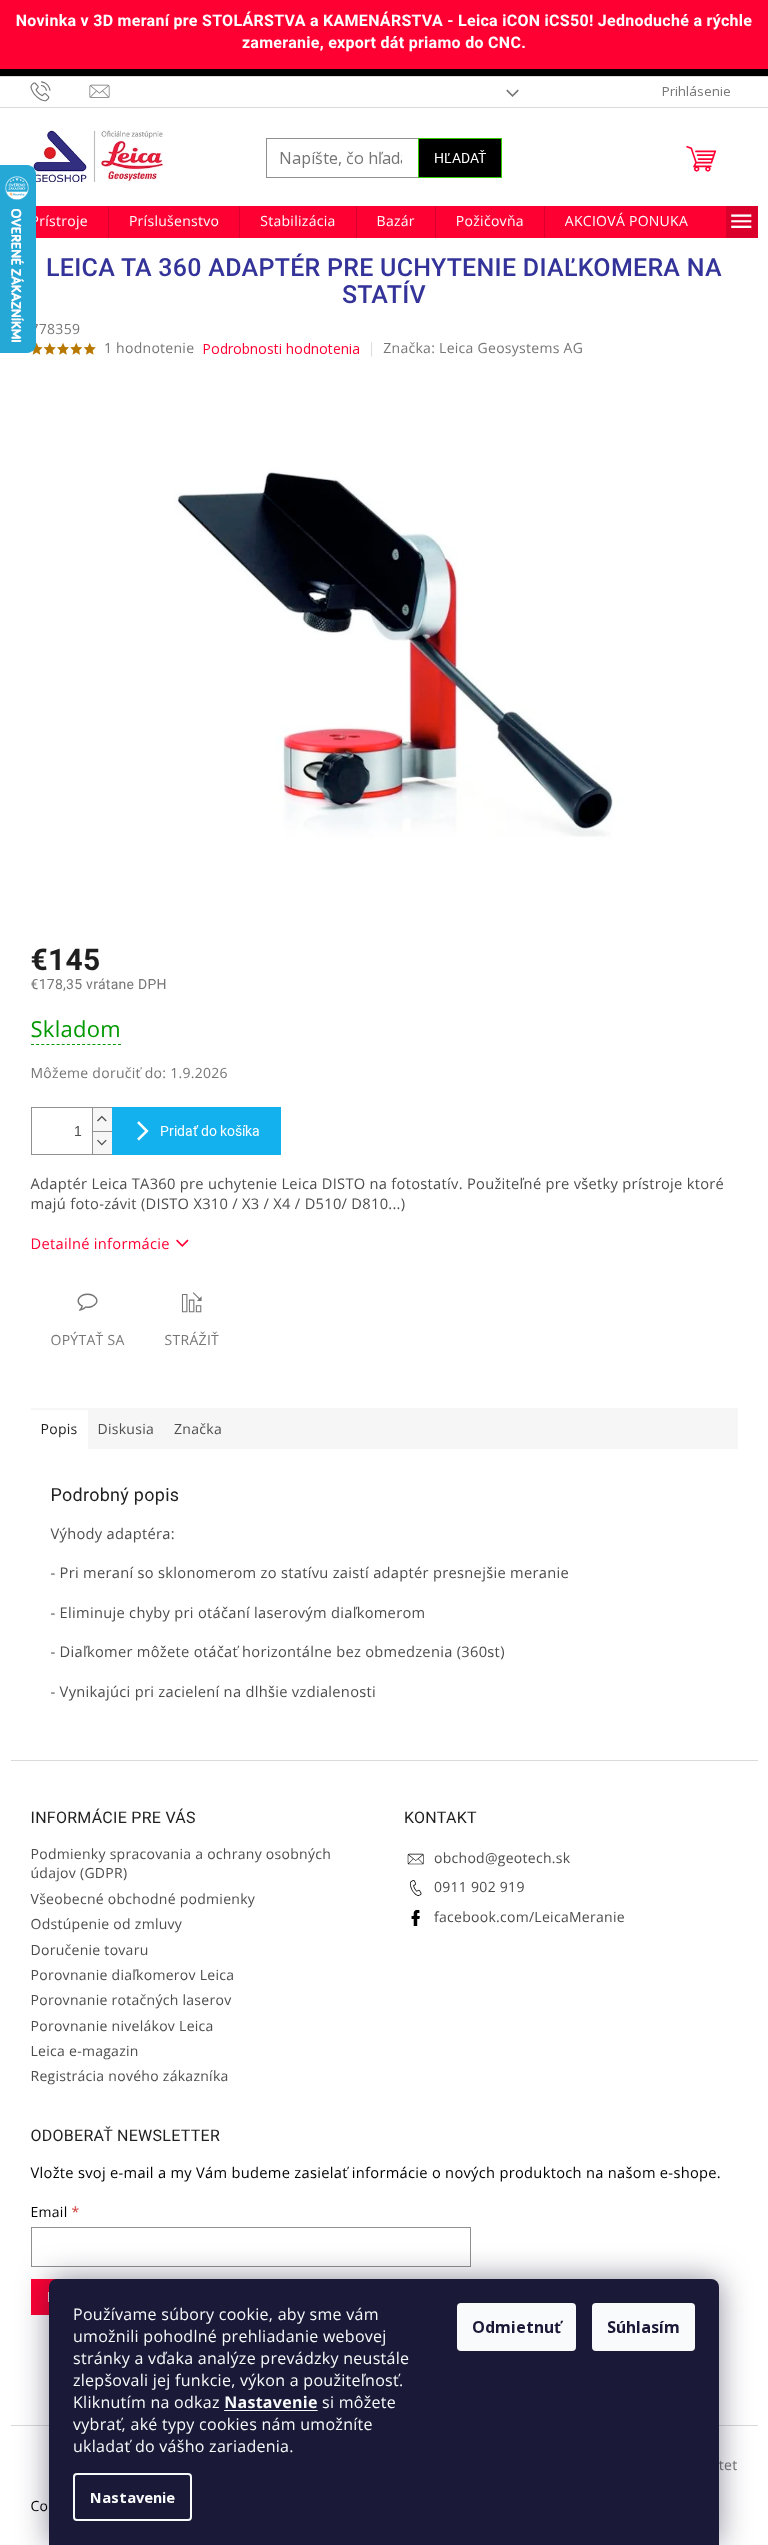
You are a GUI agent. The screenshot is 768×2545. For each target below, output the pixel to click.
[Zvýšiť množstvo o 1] (102, 1119)
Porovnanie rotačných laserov (131, 2000)
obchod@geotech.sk (502, 1858)
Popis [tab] (59, 1429)
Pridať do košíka (210, 1131)
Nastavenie (270, 2402)
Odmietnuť (516, 2327)
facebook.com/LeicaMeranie (529, 1917)
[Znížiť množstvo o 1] (102, 1142)
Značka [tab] (198, 1429)
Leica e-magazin (85, 2051)
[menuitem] (59, 222)
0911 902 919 (479, 1887)
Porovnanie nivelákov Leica (122, 2026)
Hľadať (460, 158)
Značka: (483, 348)
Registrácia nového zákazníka (130, 2076)
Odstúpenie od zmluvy (107, 1924)
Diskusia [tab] (126, 1429)
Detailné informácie (100, 1244)
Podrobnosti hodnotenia (281, 348)
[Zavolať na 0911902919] (60, 91)
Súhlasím (643, 2327)
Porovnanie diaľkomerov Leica (133, 1975)
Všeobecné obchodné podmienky (143, 1899)
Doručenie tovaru (90, 1950)
